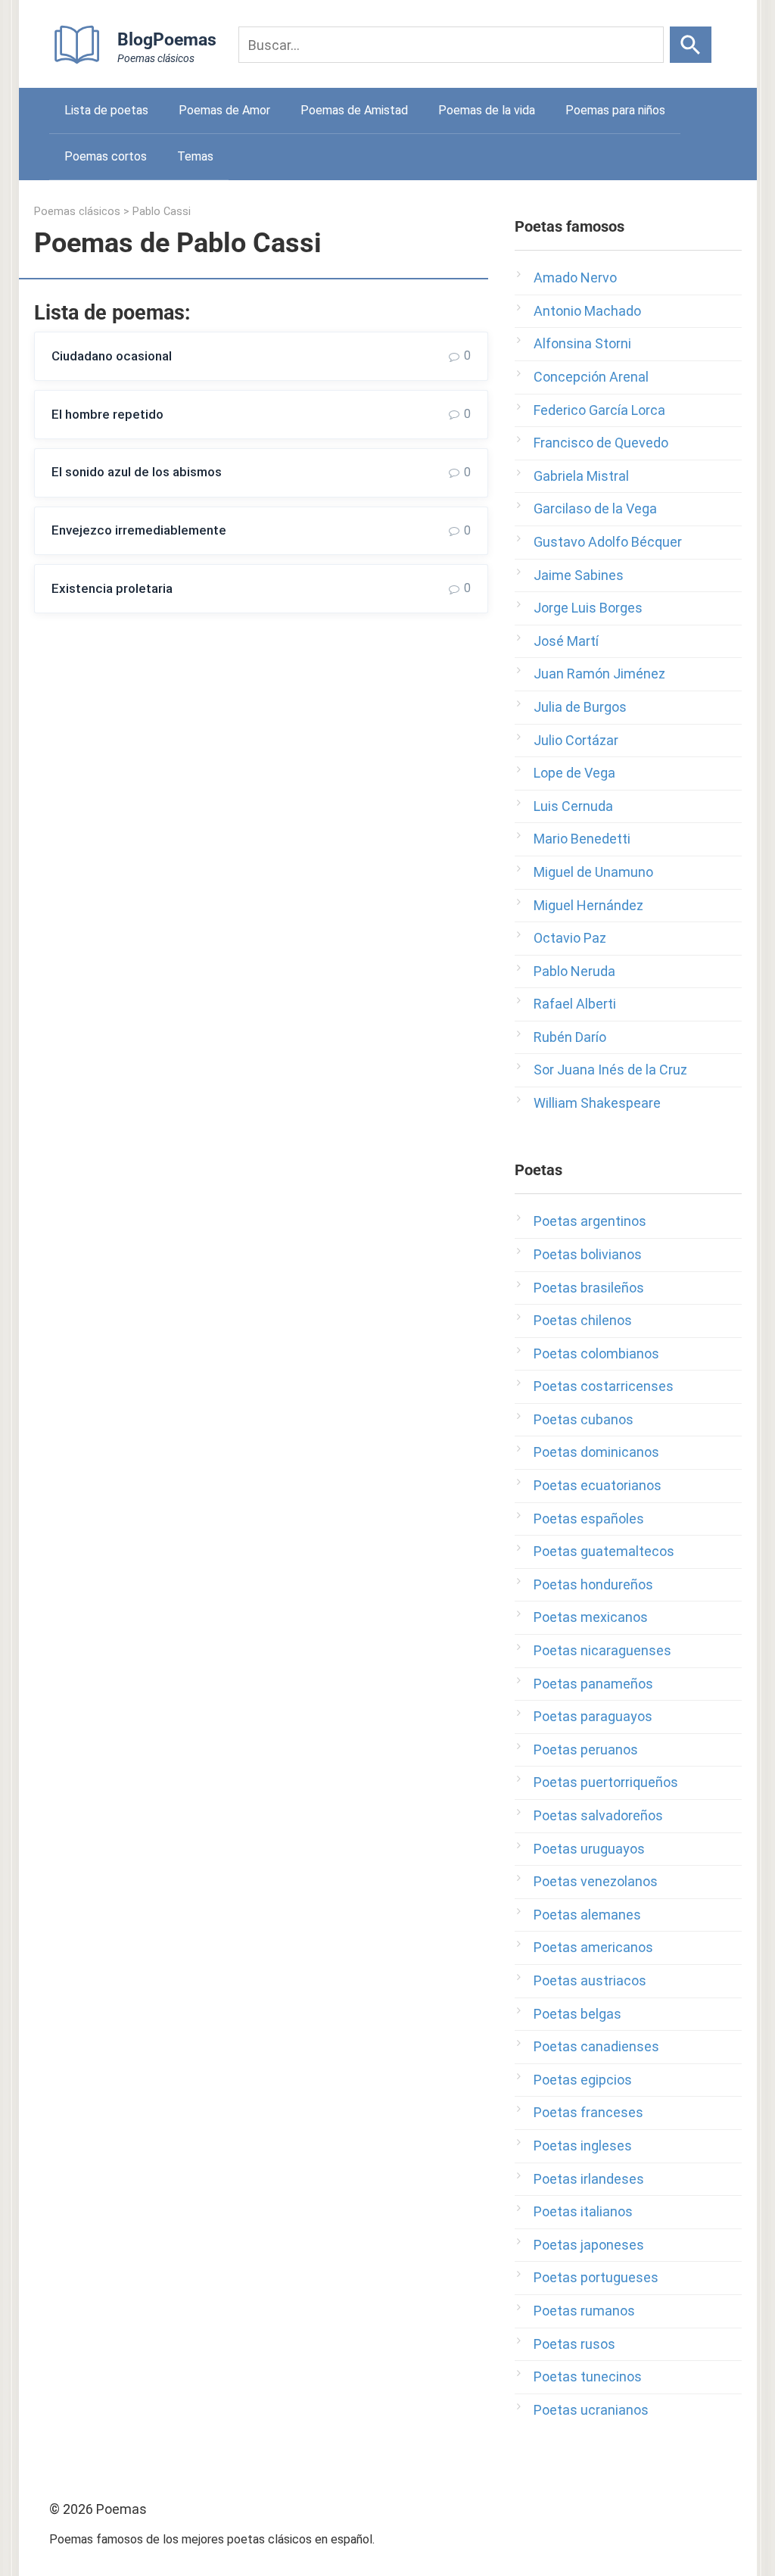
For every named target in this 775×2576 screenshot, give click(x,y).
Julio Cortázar (576, 740)
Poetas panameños (593, 1684)
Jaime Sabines (579, 575)
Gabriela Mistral (581, 476)
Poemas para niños (615, 110)
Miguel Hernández (588, 905)
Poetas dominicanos (596, 1452)
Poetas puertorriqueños (606, 1782)
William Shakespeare (597, 1103)
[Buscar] (691, 45)
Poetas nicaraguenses (602, 1650)
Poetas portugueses (596, 2277)
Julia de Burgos (580, 707)
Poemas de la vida (487, 110)
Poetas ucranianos (591, 2410)
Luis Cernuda (573, 806)
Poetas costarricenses (604, 1386)
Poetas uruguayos (589, 1849)
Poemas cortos (106, 156)
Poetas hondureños (593, 1584)
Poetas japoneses (589, 2245)
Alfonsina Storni (582, 343)
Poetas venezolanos (596, 1881)
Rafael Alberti (575, 1004)
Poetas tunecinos (588, 2376)
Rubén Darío (570, 1037)
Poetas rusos (574, 2344)
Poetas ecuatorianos (598, 1485)
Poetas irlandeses (589, 2179)
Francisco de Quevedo (601, 443)
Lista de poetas (106, 110)
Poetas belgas (577, 2014)
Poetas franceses (588, 2112)
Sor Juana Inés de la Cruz (610, 1070)
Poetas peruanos (586, 1750)
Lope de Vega (574, 773)
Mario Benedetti (582, 839)
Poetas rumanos (584, 2311)
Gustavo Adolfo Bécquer (608, 542)
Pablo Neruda (574, 971)
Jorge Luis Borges (588, 608)
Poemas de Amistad (354, 110)
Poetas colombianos (596, 1353)
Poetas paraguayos (593, 1716)
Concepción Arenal (591, 377)
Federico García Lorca (599, 410)
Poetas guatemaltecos (604, 1551)
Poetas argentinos (590, 1221)
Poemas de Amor (224, 110)
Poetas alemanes (587, 1915)
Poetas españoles (589, 1519)
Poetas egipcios (583, 2080)
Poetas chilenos (583, 1320)
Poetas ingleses (583, 2146)
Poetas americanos (593, 1947)
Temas (195, 156)
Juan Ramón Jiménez (599, 674)
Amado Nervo (575, 278)
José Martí (566, 641)
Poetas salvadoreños (598, 1815)
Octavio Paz (570, 938)
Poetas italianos (583, 2211)
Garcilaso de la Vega (595, 508)
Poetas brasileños (589, 1288)
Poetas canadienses (596, 2046)
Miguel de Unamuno (593, 872)
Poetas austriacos (590, 1980)
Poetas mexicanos (591, 1617)
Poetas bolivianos (588, 1254)
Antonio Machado (587, 311)
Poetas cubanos (584, 1419)
